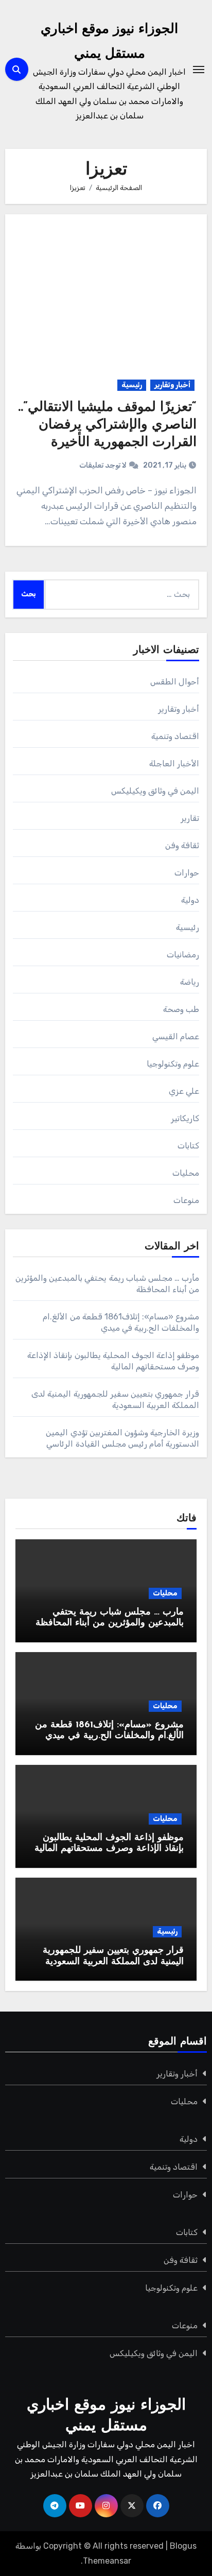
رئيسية (132, 385)
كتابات (188, 1146)
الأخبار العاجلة (174, 763)
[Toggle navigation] (199, 70)
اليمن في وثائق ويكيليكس (155, 791)
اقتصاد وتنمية (175, 736)
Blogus (183, 2546)
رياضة (190, 982)
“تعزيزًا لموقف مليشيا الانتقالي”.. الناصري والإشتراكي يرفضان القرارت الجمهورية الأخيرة (107, 425)
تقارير (190, 818)
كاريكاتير (185, 1118)
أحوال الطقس (175, 682)
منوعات (186, 1200)
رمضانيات (183, 955)
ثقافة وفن (182, 845)
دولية (190, 900)
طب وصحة (181, 1009)
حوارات (187, 873)
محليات (186, 1173)
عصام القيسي (176, 1036)
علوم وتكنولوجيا (173, 1064)
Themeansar (107, 2561)
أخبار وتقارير (172, 385)
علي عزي (184, 1091)
